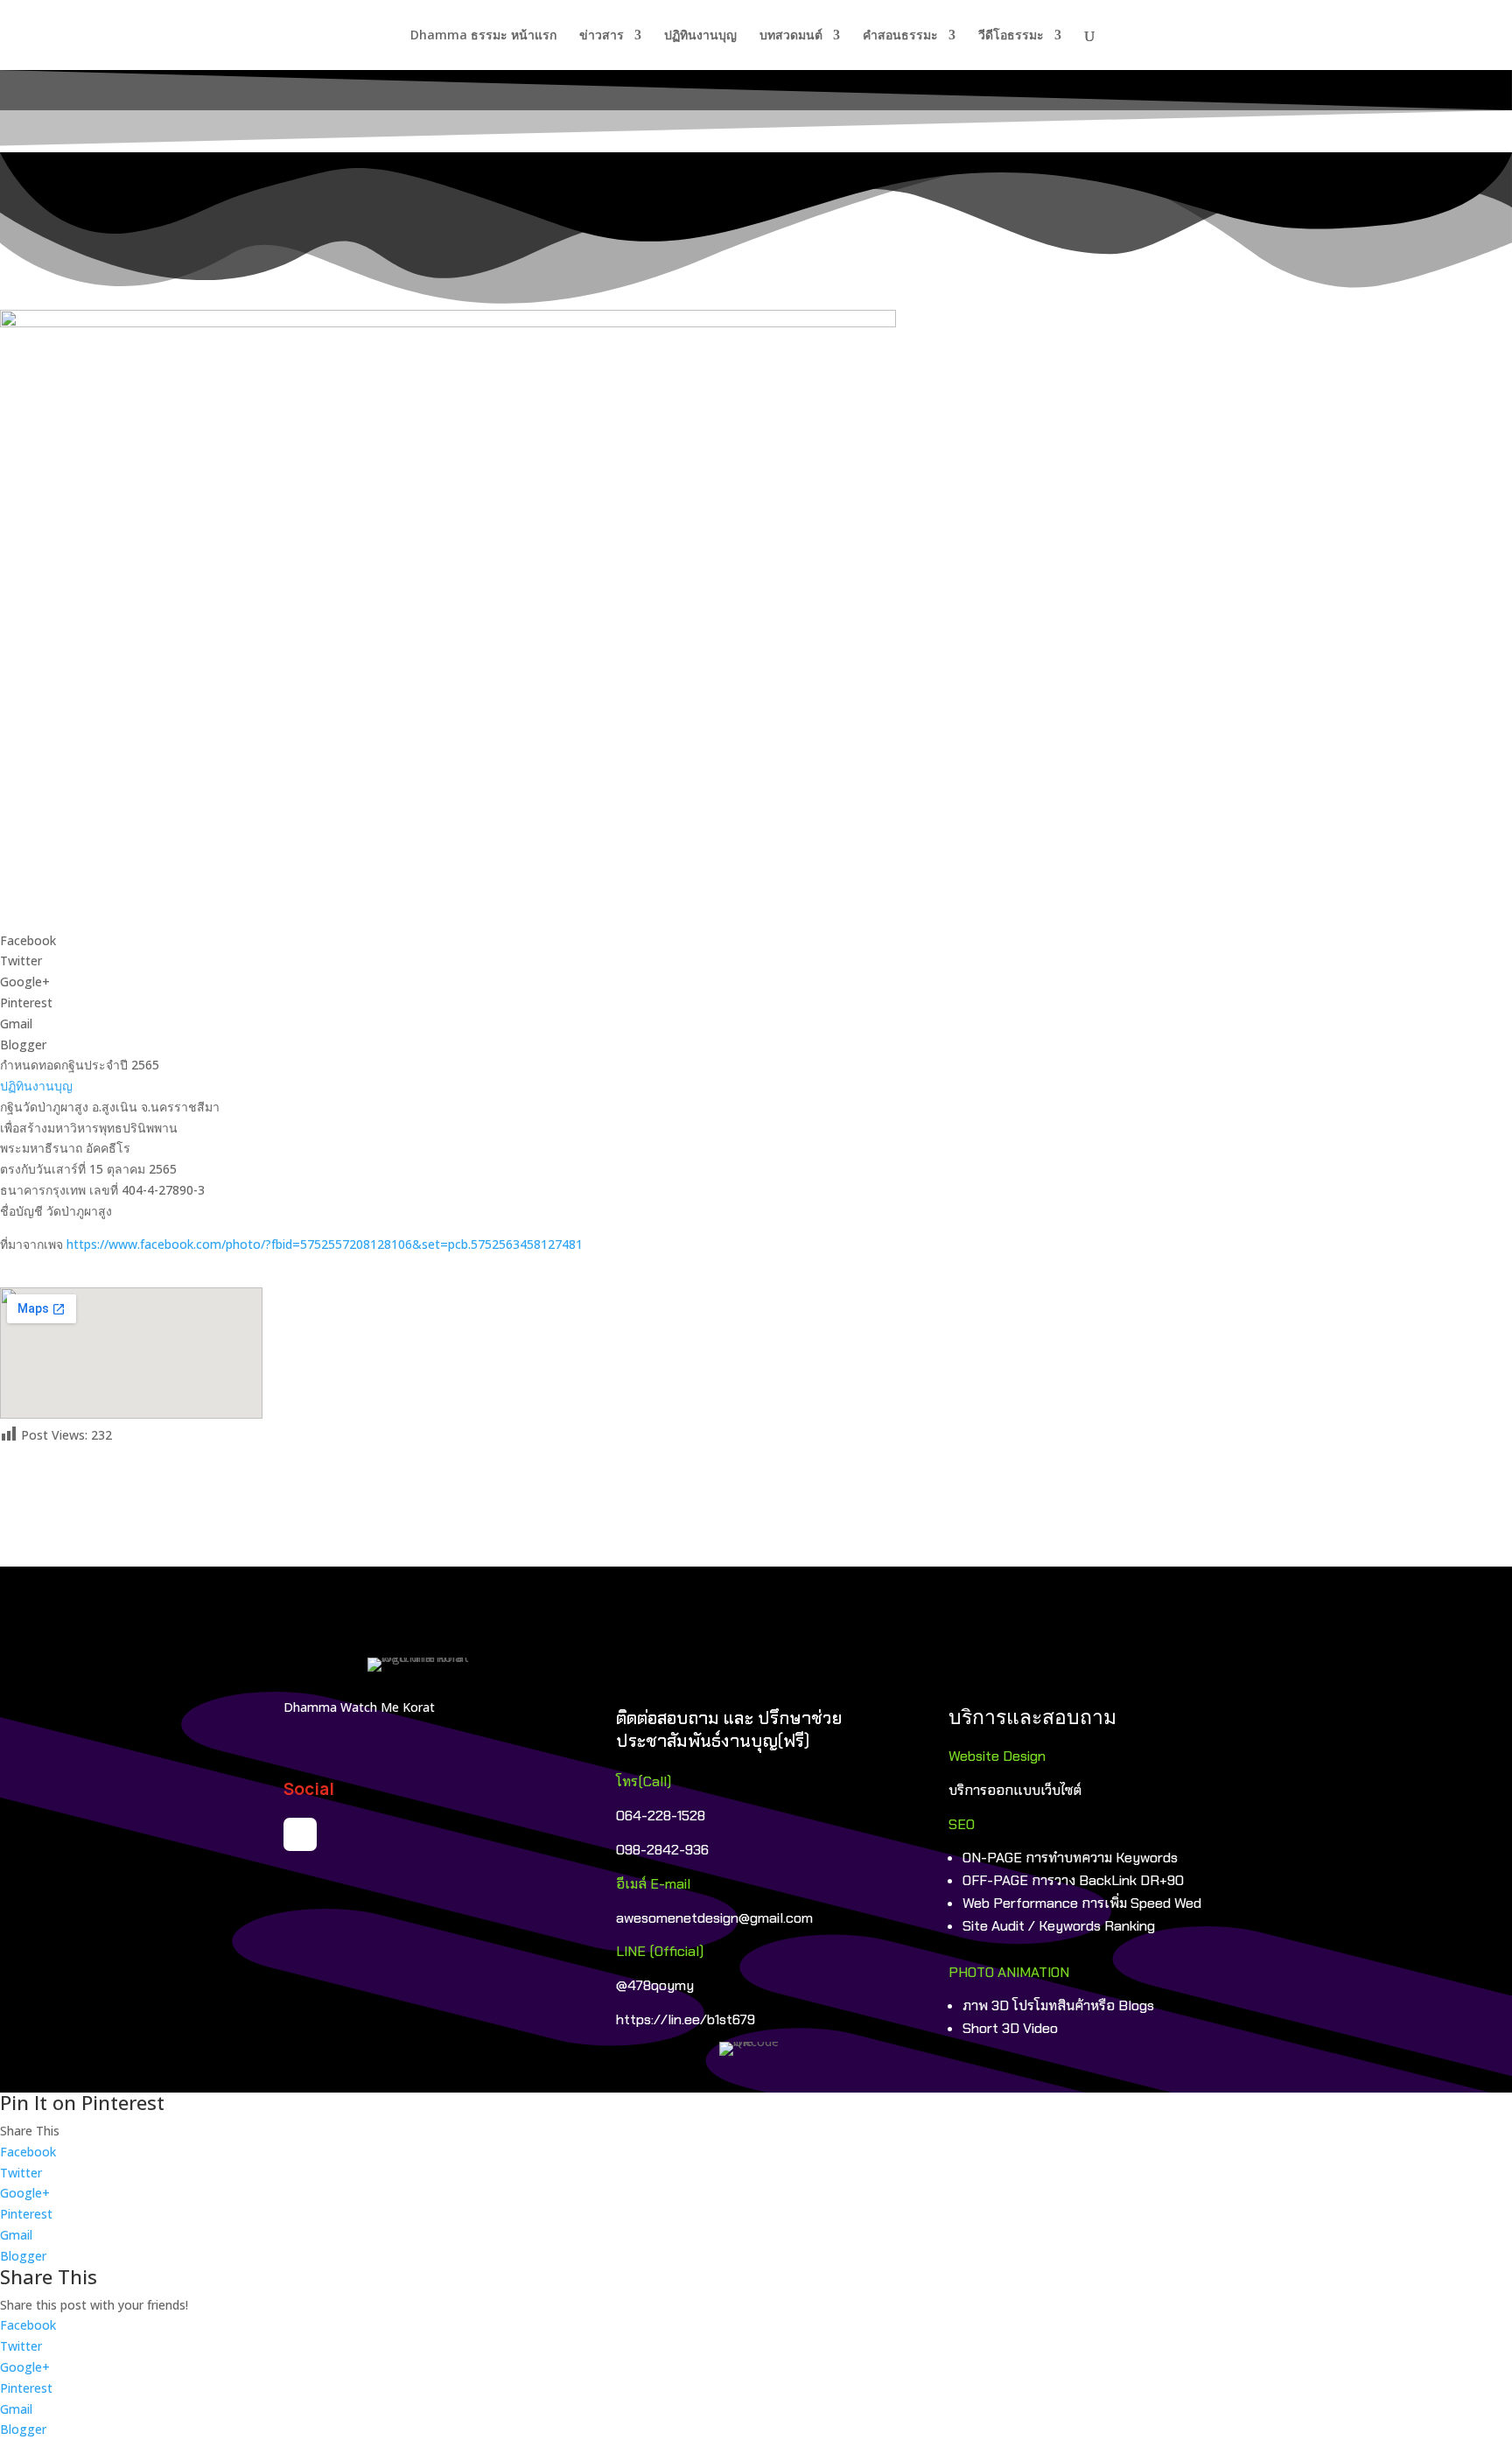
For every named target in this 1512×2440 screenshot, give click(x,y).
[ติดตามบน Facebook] (300, 1834)
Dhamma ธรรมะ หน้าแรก (483, 36)
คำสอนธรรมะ (900, 36)
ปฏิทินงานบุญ (700, 36)
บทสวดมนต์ (791, 36)
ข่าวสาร (602, 36)
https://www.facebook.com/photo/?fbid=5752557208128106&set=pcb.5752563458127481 (325, 1244)
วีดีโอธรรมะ (1011, 36)
